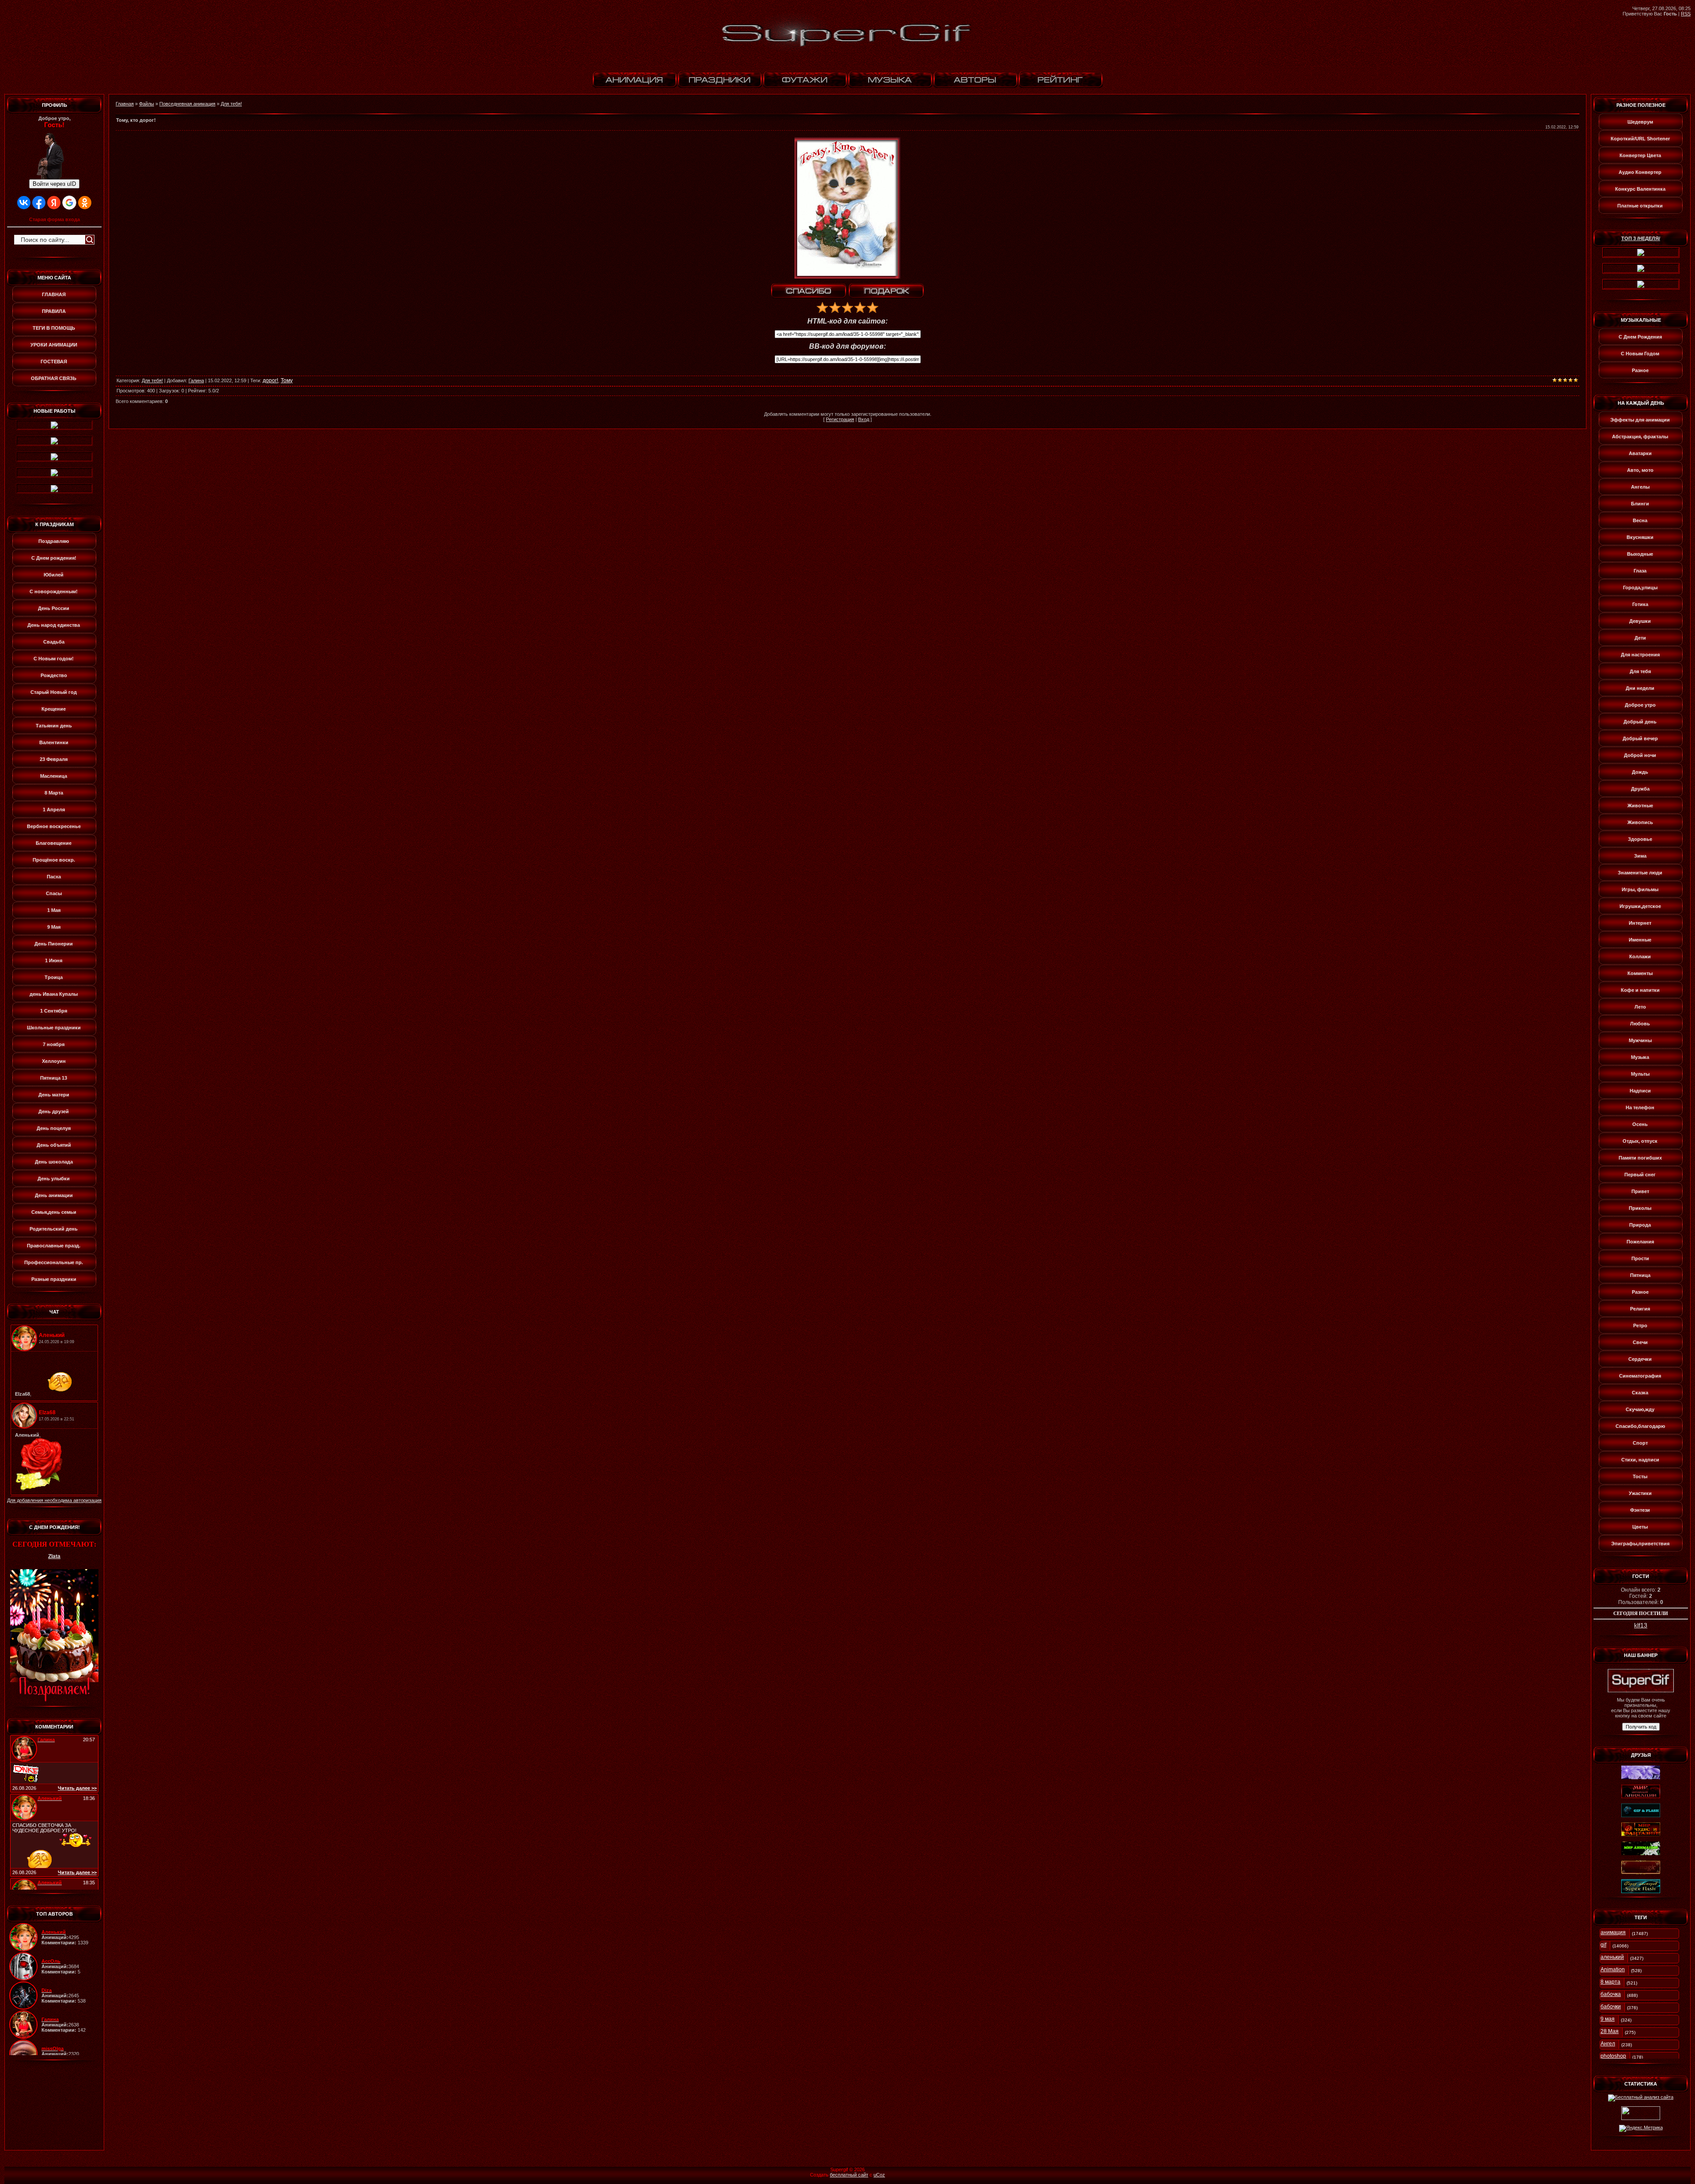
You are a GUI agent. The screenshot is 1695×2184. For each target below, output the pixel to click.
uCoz (879, 2175)
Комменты (1640, 973)
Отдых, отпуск (1640, 1141)
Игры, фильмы (1640, 889)
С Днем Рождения (1640, 337)
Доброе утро (1640, 705)
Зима (1640, 856)
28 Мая (1610, 2031)
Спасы (54, 893)
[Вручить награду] (886, 291)
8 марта (1610, 1982)
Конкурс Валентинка (1640, 189)
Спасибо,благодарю (1640, 1426)
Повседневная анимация (187, 104)
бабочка (1611, 1994)
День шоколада (54, 1162)
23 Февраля (54, 759)
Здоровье (1640, 839)
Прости (1640, 1258)
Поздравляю (54, 541)
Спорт (1640, 1443)
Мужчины (1640, 1040)
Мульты (1640, 1074)
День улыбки (54, 1179)
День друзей (54, 1111)
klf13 (1641, 1625)
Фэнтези (1640, 1510)
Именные (1640, 940)
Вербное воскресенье (54, 826)
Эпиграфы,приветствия (1640, 1544)
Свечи (1640, 1342)
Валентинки (54, 742)
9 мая (1608, 2019)
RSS (1686, 14)
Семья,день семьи (54, 1212)
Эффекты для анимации (1640, 420)
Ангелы (1640, 487)
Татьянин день (54, 726)
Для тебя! (231, 104)
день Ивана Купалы (54, 994)
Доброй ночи (1640, 755)
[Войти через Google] (69, 203)
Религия (1640, 1309)
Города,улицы (1640, 587)
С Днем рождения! (54, 558)
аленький (1612, 1957)
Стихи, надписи (1640, 1460)
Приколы (1640, 1208)
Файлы (147, 104)
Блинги (1640, 504)
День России (54, 608)
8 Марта (54, 793)
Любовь (1640, 1024)
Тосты (1640, 1476)
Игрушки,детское (1640, 906)
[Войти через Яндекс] (54, 203)
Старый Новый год (54, 692)
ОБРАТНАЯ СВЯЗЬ (54, 378)
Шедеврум (1640, 122)
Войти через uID (54, 184)
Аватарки (1640, 453)
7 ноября (54, 1044)
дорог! (270, 380)
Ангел (1608, 2044)
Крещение (54, 709)
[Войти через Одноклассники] (85, 203)
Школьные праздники (54, 1028)
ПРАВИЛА (54, 311)
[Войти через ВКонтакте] (24, 203)
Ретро (1640, 1325)
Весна (1640, 520)
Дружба (1640, 789)
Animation (1613, 1969)
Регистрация (840, 419)
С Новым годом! (54, 659)
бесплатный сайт (849, 2175)
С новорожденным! (54, 591)
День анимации (54, 1195)
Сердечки (1640, 1359)
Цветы (1640, 1527)
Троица (54, 977)
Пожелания (1640, 1242)
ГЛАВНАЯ (54, 294)
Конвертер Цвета (1640, 155)
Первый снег (1640, 1175)
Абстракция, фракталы (1640, 437)
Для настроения (1640, 655)
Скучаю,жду (1640, 1409)
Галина (196, 380)
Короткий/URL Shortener (1640, 139)
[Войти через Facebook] (39, 203)
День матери (54, 1095)
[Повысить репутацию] (809, 291)
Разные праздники (54, 1279)
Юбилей (54, 575)
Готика (1640, 604)
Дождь (1640, 772)
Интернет (1640, 923)
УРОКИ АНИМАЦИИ (54, 345)
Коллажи (1640, 956)
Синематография (1640, 1376)
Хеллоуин (54, 1061)
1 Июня (54, 960)
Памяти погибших (1640, 1158)
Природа (1640, 1225)
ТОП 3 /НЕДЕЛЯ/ (1641, 238)
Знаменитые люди (1640, 873)
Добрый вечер (1640, 738)
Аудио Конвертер (1640, 172)
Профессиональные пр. (54, 1262)
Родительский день (54, 1229)
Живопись (1640, 822)
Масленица (54, 776)
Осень (1640, 1124)
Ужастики (1640, 1493)
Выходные (1640, 554)
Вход (864, 419)
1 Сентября (54, 1011)
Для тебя (1640, 671)
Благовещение (54, 843)
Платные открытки (1640, 206)
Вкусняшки (1640, 537)
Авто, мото (1640, 470)
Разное (1640, 370)
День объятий (54, 1145)
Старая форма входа (55, 219)
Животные (1640, 806)
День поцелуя (54, 1128)
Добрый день (1640, 722)
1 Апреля (54, 810)
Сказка (1640, 1393)
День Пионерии (54, 944)
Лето (1640, 1007)
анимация (1613, 1932)
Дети (1640, 638)
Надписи (1640, 1091)
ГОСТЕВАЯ (54, 361)
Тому (287, 380)
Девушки (1640, 621)
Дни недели (1640, 688)
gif (1603, 1945)
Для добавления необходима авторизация (54, 1500)
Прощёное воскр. (54, 860)
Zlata (54, 1556)
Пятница (1640, 1275)
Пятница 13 (54, 1078)
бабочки (1611, 2007)
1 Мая (54, 910)
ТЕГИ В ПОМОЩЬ (54, 328)
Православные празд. (54, 1246)
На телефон (1640, 1107)
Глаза (1640, 571)
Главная (125, 104)
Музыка (1640, 1057)
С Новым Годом (1640, 354)
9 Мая (54, 927)
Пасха (54, 877)
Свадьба (54, 642)
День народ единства (54, 625)
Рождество (54, 675)
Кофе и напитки (1640, 990)
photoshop (1613, 2056)
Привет (1640, 1191)
